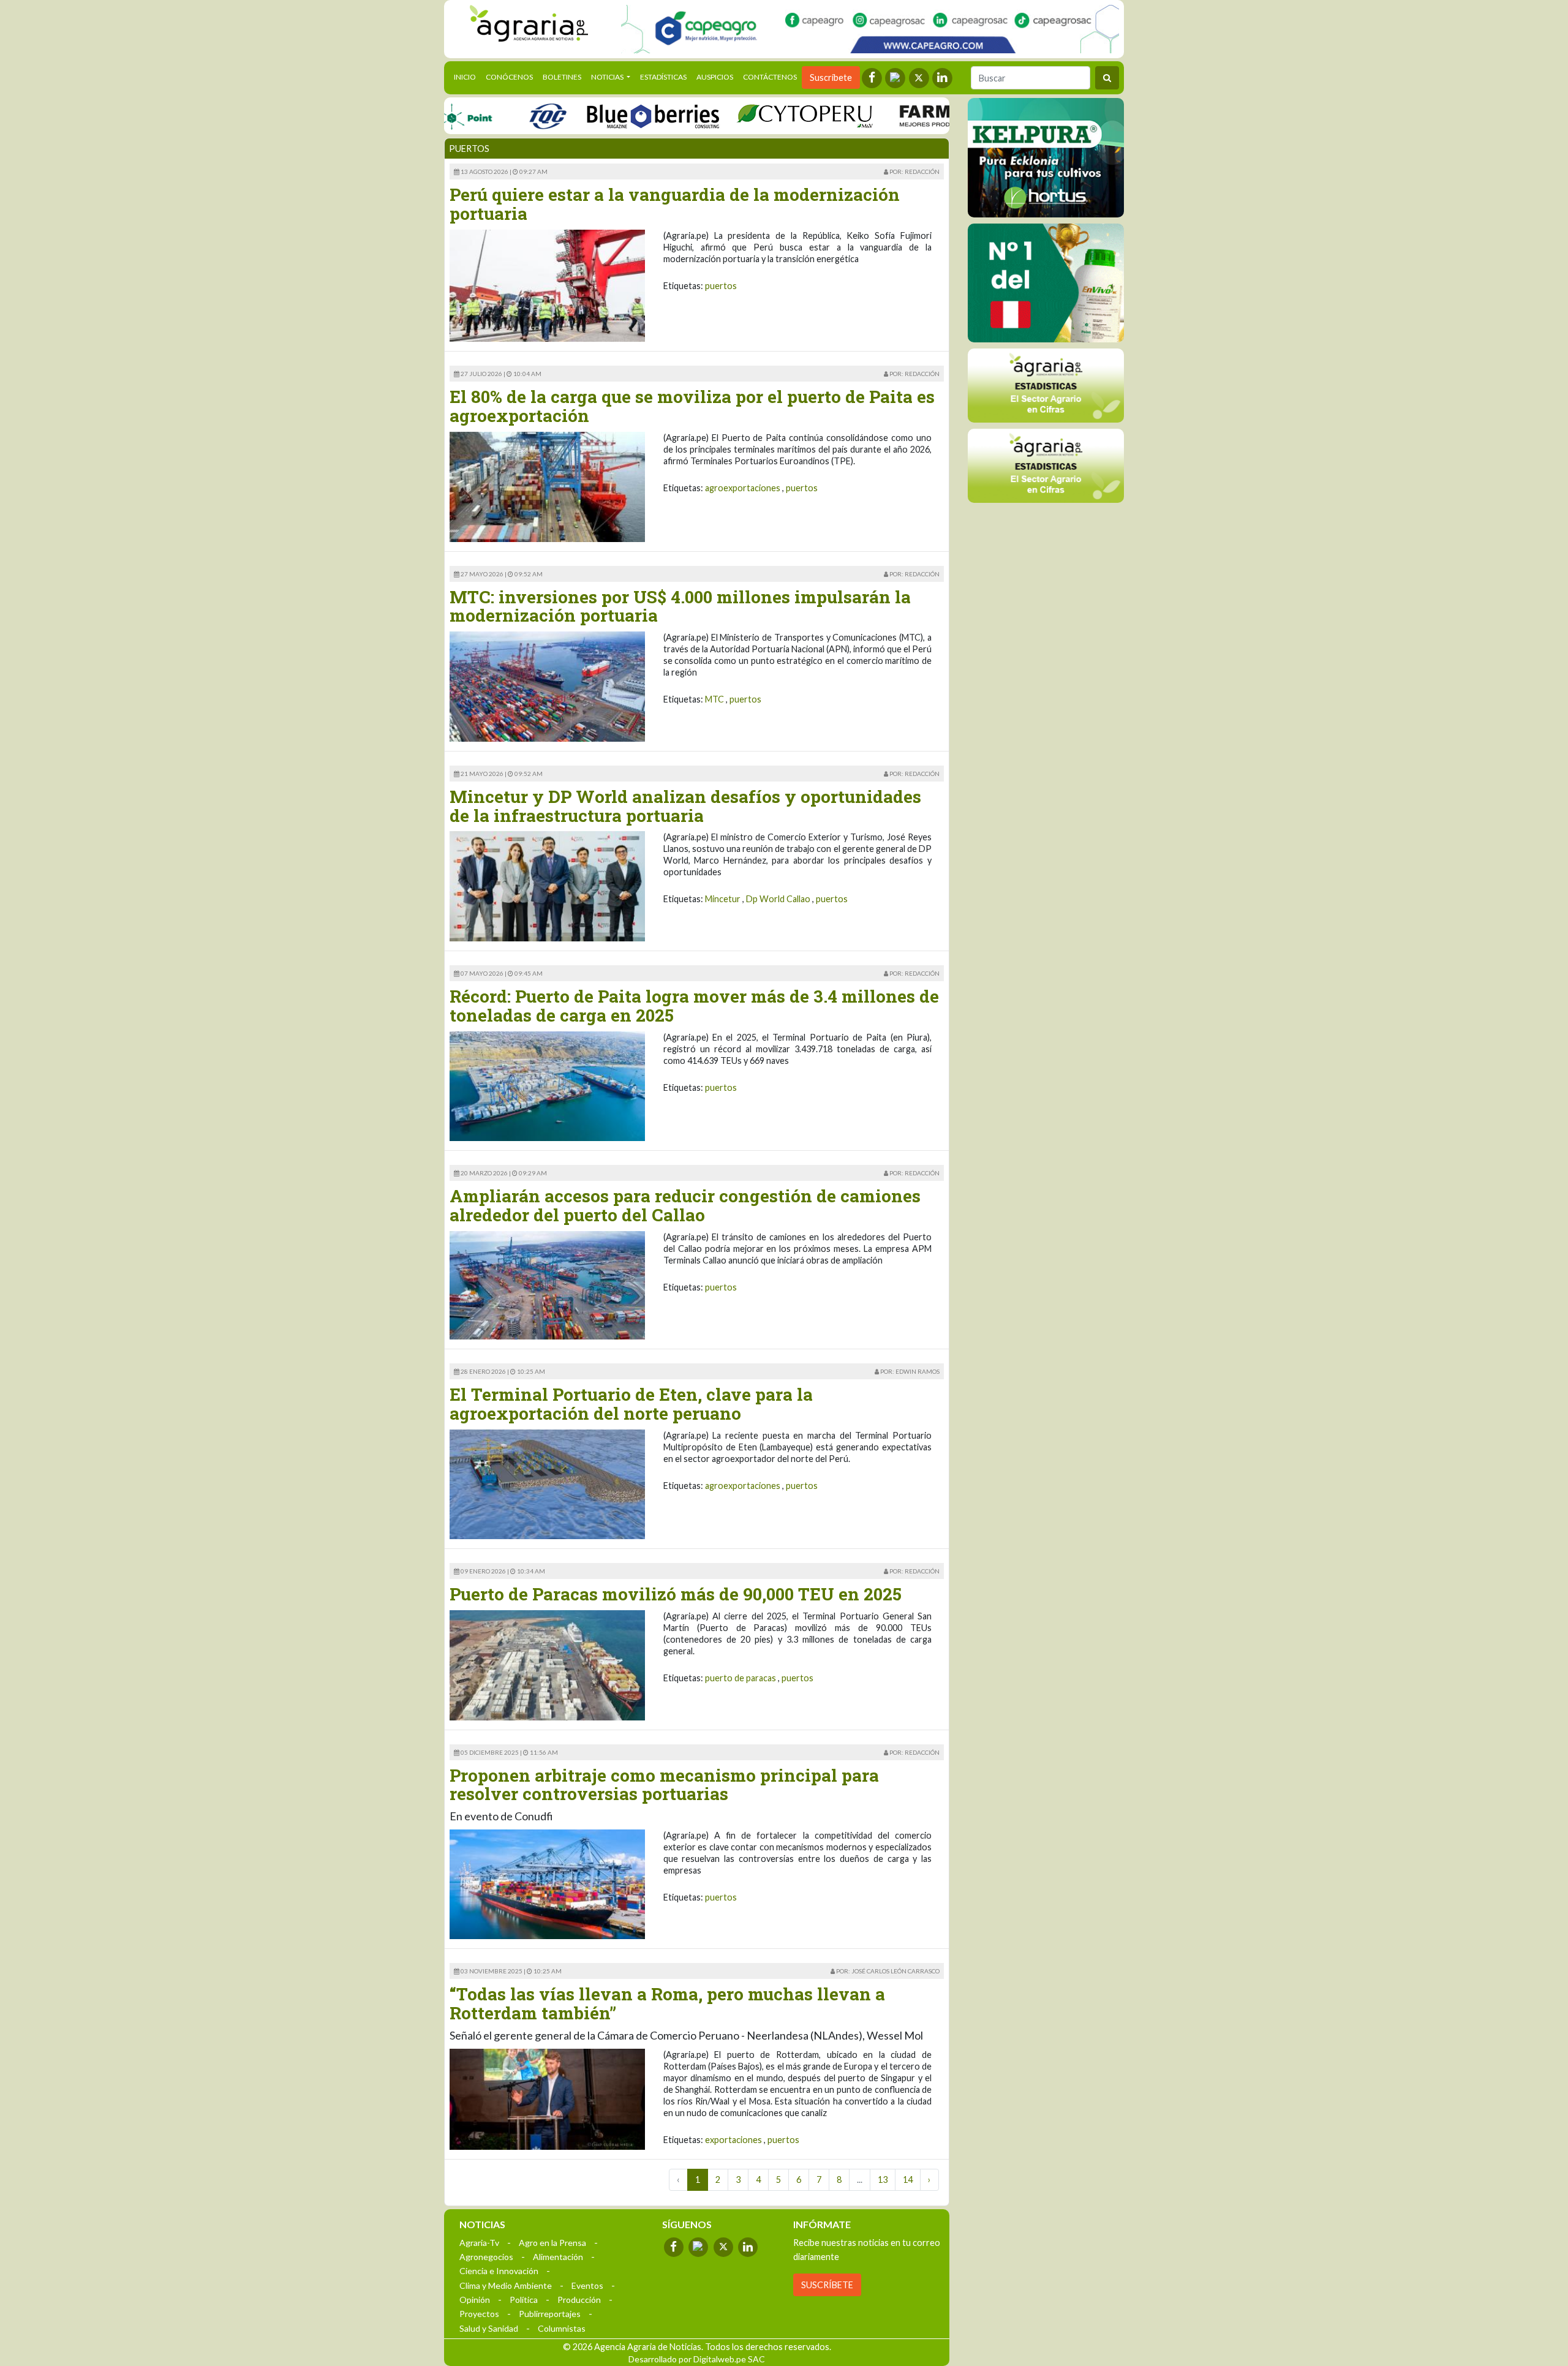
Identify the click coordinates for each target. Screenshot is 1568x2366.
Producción (579, 2300)
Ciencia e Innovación (499, 2271)
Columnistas (562, 2328)
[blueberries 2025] (596, 115)
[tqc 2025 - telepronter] (490, 115)
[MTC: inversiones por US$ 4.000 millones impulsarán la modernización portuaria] (547, 686)
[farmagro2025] (922, 115)
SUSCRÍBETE (827, 2285)
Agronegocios (486, 2257)
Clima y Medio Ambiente (506, 2285)
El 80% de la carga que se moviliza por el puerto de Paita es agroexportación (692, 406)
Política (524, 2300)
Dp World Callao (778, 899)
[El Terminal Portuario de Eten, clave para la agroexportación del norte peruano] (547, 1483)
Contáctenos (770, 77)
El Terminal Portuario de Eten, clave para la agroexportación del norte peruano (631, 1404)
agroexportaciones (743, 488)
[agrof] (1046, 385)
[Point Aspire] (870, 29)
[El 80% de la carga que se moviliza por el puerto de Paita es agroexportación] (547, 485)
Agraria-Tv (479, 2243)
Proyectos (479, 2314)
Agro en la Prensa (552, 2243)
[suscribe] (1046, 465)
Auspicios (715, 77)
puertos (721, 286)
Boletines (562, 77)
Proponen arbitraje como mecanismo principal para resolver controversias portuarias (664, 1785)
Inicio (467, 77)
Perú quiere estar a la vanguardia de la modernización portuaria (675, 204)
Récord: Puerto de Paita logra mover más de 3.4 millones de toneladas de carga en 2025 (694, 1006)
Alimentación (558, 2257)
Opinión (475, 2300)
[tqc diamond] (1046, 157)
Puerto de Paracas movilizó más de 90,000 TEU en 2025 (676, 1594)
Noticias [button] (608, 77)
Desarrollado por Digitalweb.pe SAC (697, 2359)
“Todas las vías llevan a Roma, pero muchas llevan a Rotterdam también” (667, 2003)
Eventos (587, 2285)
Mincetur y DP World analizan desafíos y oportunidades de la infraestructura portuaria (685, 806)
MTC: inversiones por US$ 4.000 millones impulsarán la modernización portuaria (680, 606)
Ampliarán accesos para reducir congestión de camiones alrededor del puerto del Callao (685, 1205)
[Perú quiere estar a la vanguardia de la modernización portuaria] (547, 284)
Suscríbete (831, 77)
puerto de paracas (741, 1678)
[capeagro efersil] (1046, 282)
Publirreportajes (550, 2314)
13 (883, 2180)
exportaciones (733, 2140)
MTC (714, 699)
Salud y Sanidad (489, 2328)
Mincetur (723, 899)
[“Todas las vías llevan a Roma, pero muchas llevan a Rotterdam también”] (547, 2098)
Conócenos (509, 77)
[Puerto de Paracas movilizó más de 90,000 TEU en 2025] (547, 1664)
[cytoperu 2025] (747, 115)
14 (908, 2180)
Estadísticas (663, 77)
